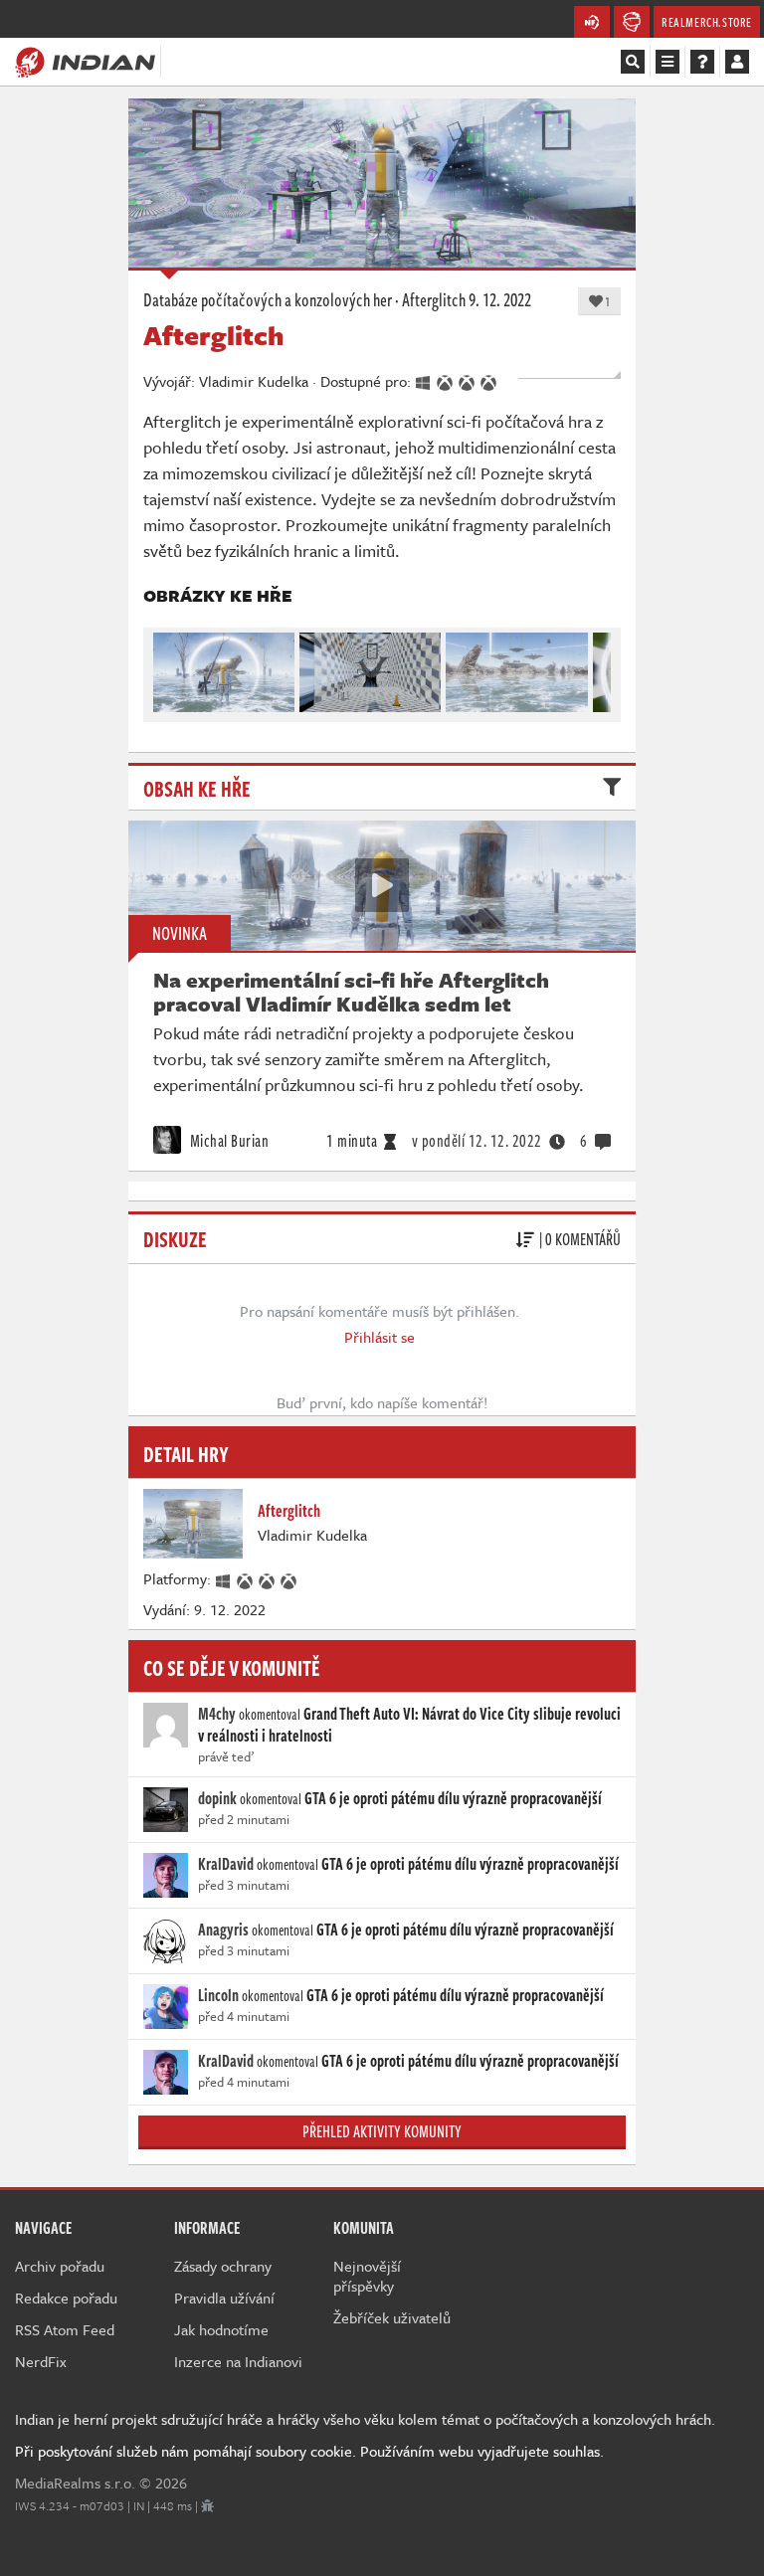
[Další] (597, 667)
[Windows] (224, 1578)
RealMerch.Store (707, 22)
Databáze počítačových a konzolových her (268, 299)
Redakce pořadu (66, 2298)
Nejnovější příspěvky (367, 2276)
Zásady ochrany (223, 2266)
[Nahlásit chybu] (207, 2505)
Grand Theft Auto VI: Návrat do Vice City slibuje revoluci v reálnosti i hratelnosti (409, 1725)
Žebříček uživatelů (392, 2317)
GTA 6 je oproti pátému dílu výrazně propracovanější (453, 1798)
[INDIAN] (85, 61)
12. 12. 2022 (477, 1141)
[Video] (382, 885)
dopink (217, 1798)
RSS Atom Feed (65, 2329)
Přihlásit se (380, 1337)
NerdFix (41, 2361)
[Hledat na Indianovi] (633, 62)
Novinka (180, 933)
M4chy (217, 1714)
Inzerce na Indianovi (238, 2361)
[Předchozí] (167, 667)
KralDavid (226, 1864)
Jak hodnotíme (221, 2329)
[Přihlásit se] (737, 62)
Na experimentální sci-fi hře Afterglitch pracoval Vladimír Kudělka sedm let (351, 992)
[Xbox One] (246, 1578)
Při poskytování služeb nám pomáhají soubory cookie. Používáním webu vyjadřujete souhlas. (309, 2451)
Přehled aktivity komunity (382, 2131)
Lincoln (218, 1995)
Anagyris (223, 1930)
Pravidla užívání (224, 2298)
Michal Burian (227, 1141)
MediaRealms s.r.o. (75, 2483)
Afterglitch (434, 299)
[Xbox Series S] (289, 1578)
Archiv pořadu (60, 2266)
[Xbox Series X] (268, 1578)
